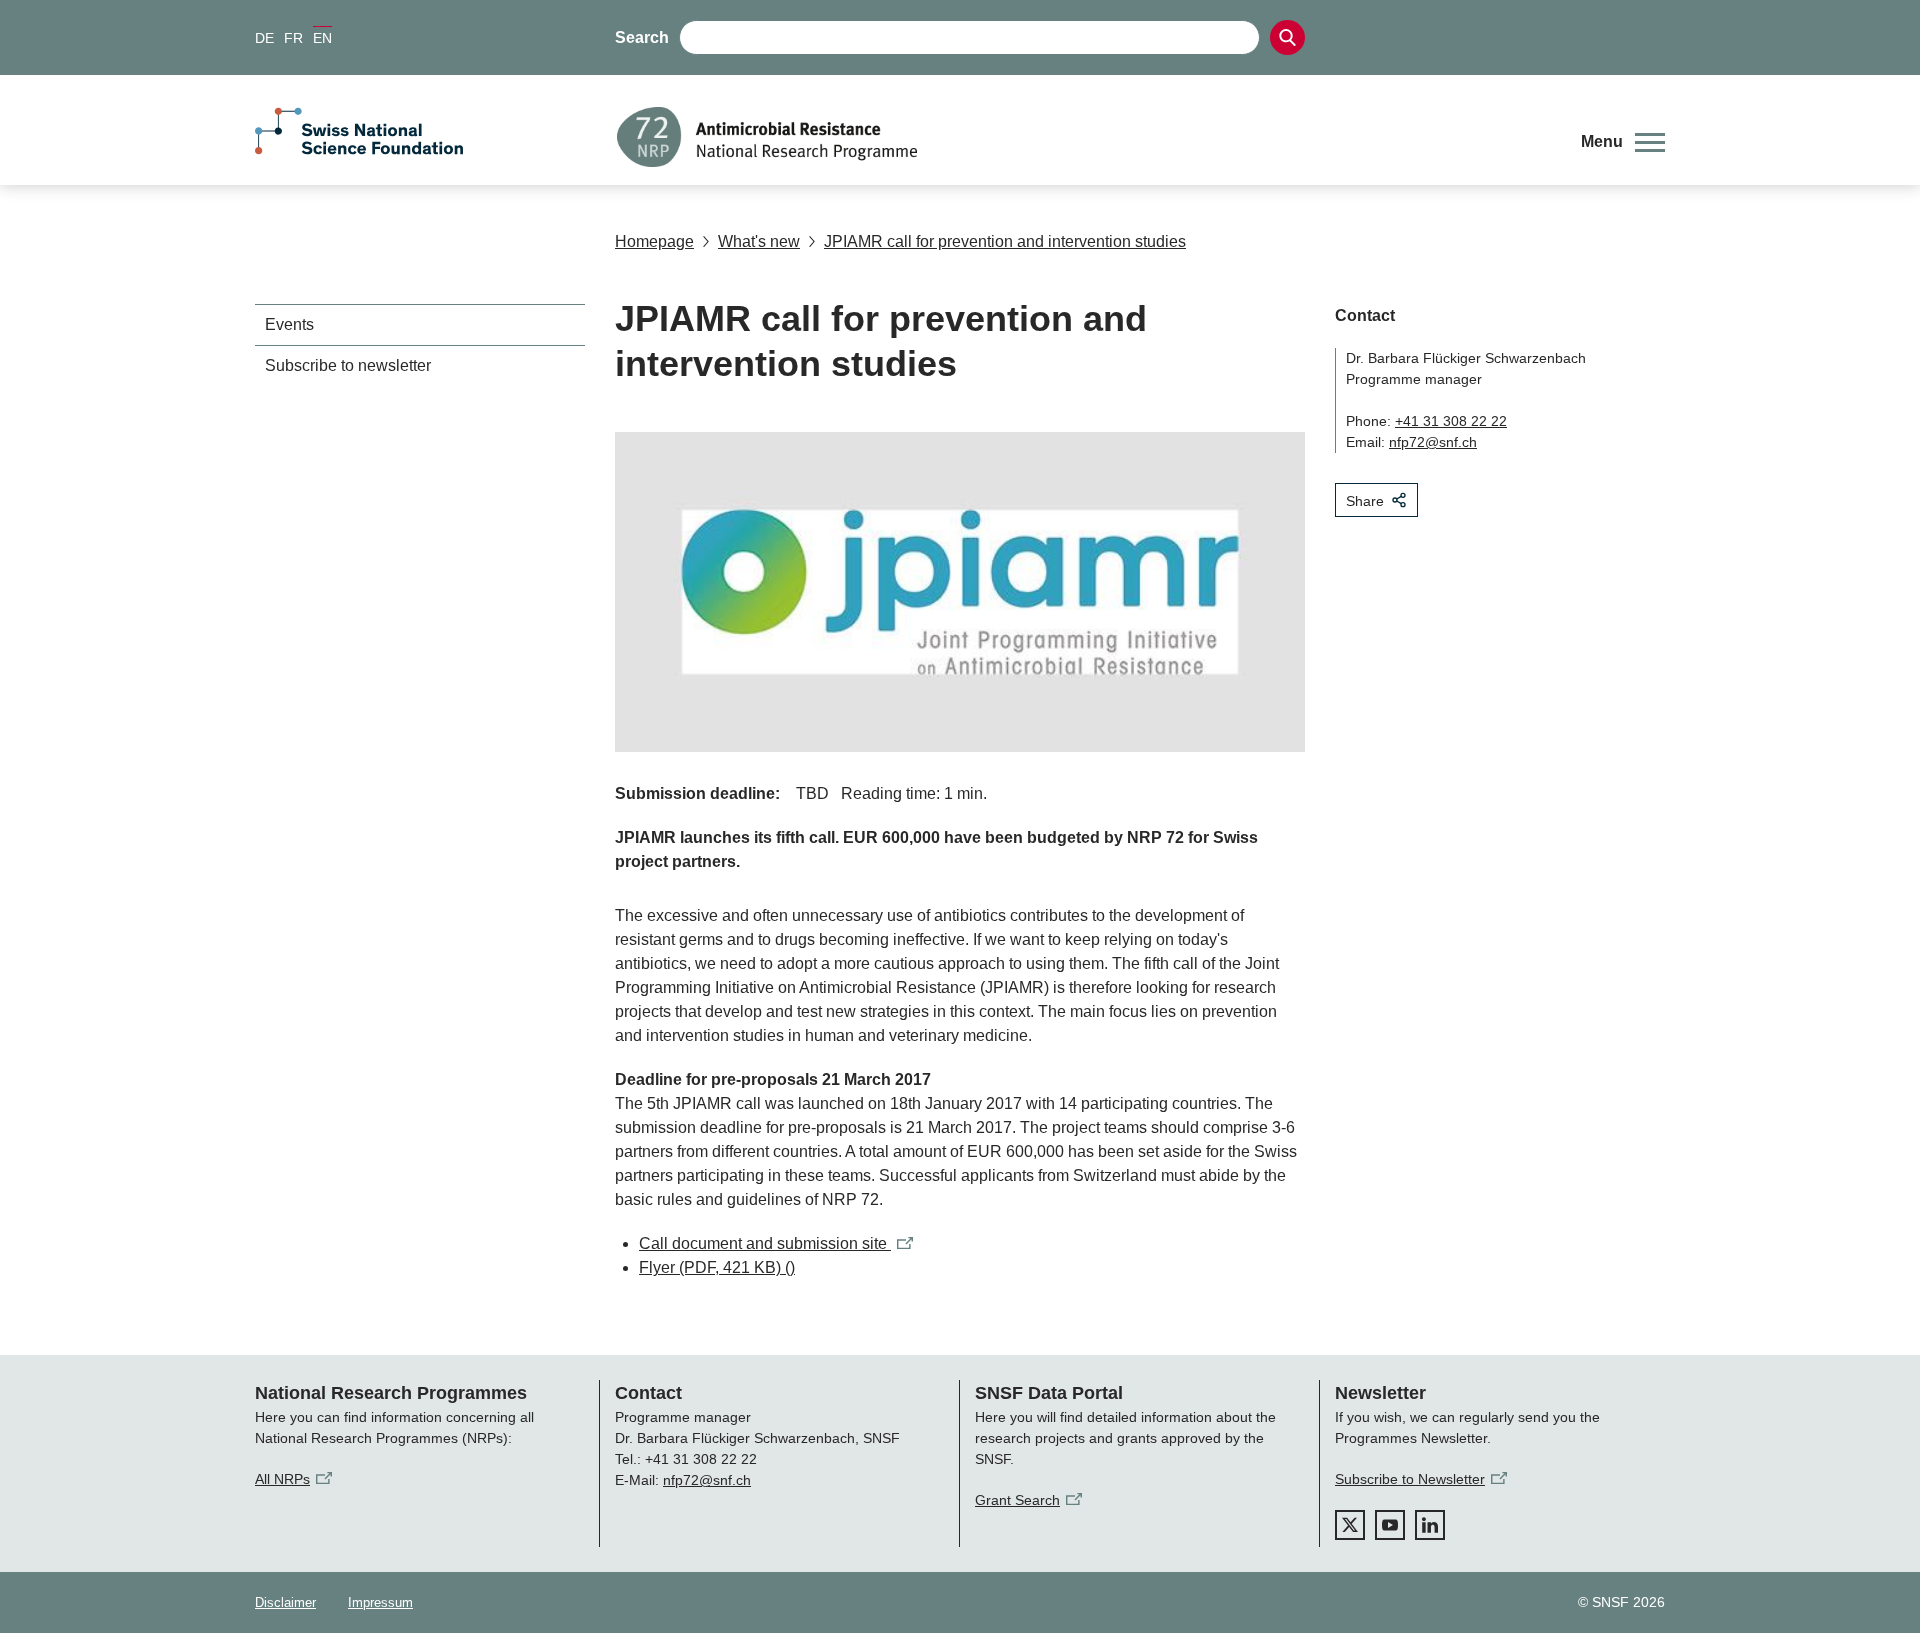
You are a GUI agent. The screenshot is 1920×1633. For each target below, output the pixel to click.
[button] (1623, 142)
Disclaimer (285, 1602)
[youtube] (1390, 1525)
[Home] (1084, 137)
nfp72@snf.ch (1433, 442)
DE (264, 38)
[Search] (1287, 37)
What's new (759, 241)
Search (642, 37)
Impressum (380, 1602)
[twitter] (1350, 1525)
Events (289, 324)
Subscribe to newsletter (348, 365)
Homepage (654, 241)
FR (293, 38)
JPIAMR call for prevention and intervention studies (1005, 241)
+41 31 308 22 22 (1451, 421)
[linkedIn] (1430, 1525)
